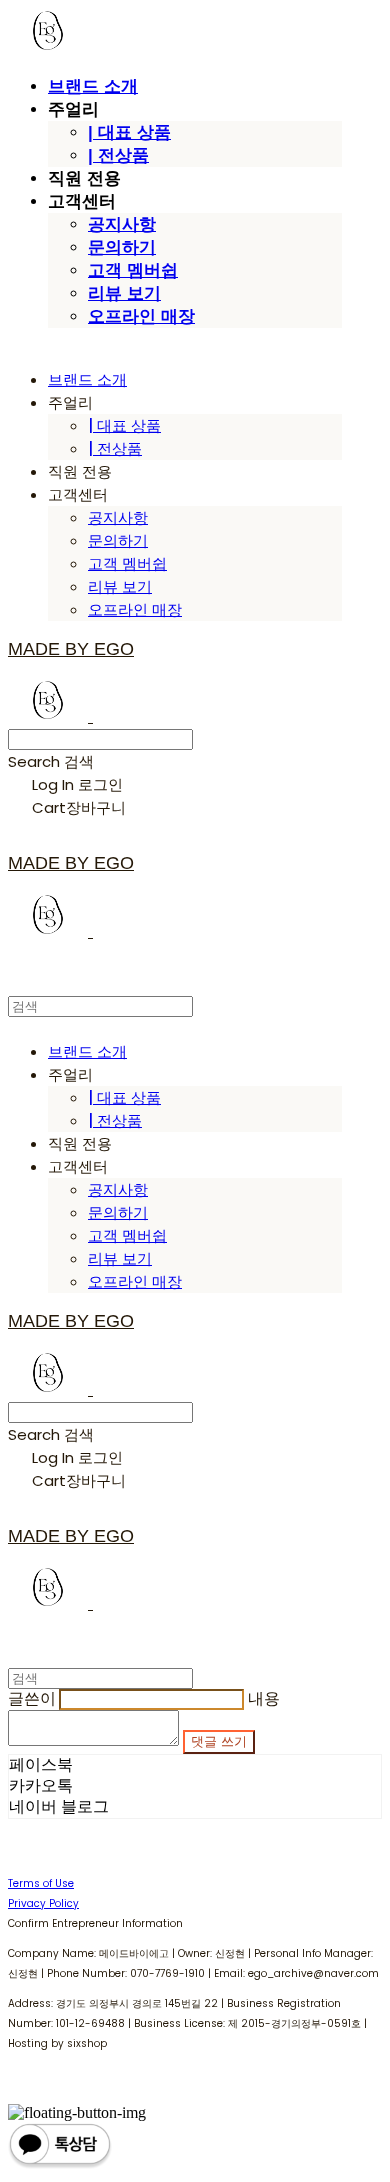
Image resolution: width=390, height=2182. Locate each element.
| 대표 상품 (129, 132)
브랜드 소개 (93, 86)
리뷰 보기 (124, 293)
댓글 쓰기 (219, 1741)
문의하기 (122, 247)
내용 (264, 1698)
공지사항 (122, 224)
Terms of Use (41, 1883)
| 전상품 (118, 155)
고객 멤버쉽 (133, 270)
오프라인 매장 (141, 316)
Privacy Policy (43, 1903)
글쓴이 (32, 1698)
